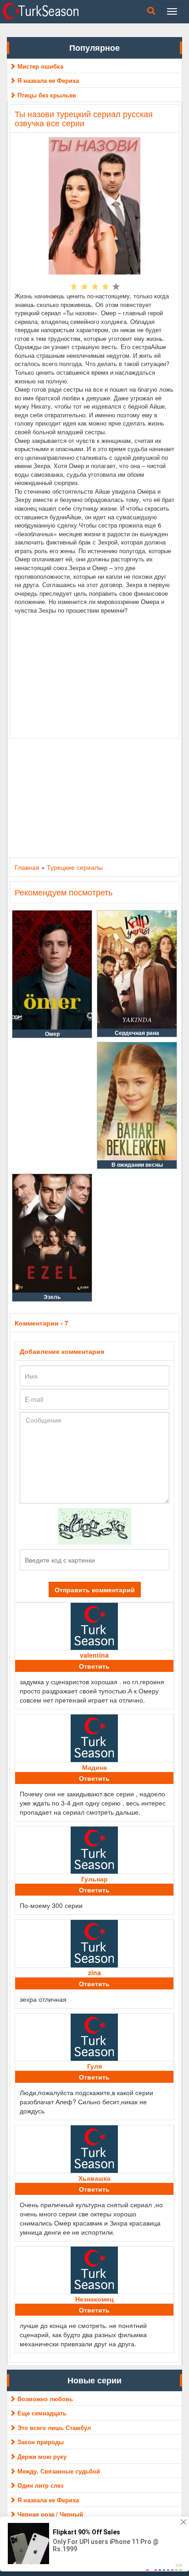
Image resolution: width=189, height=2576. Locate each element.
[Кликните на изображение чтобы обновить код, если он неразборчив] (94, 1525)
